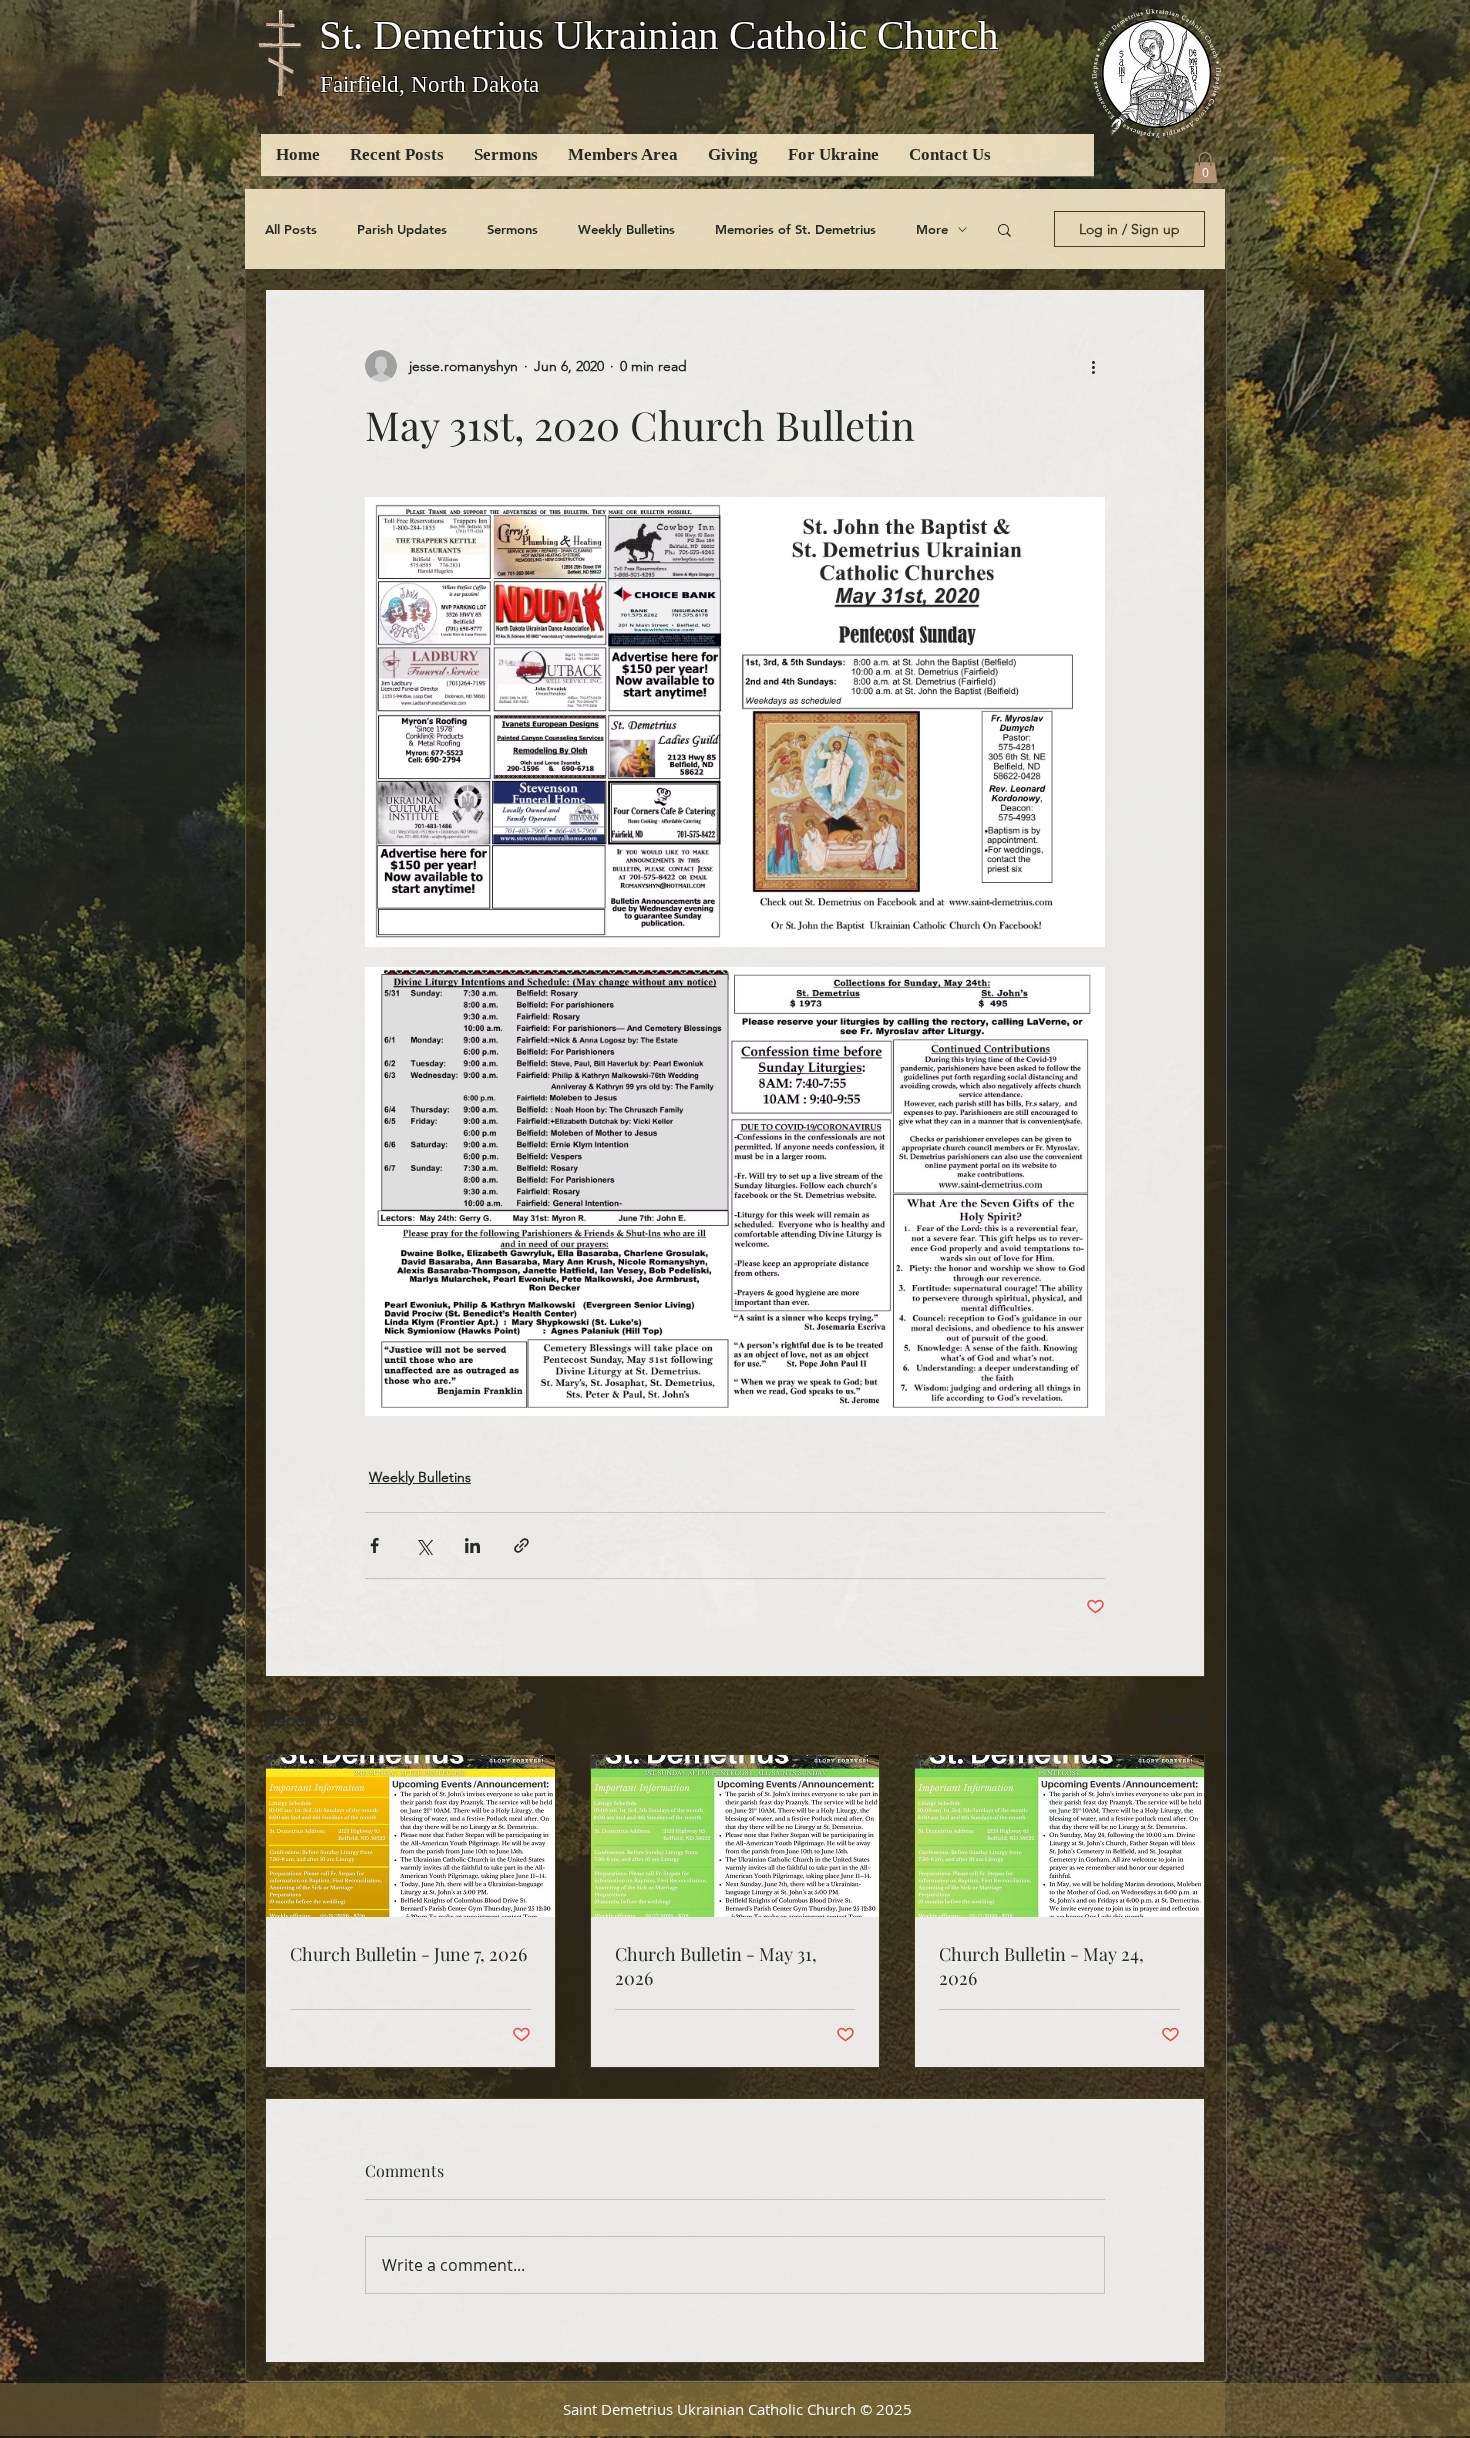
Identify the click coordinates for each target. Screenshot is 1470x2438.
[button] (1205, 167)
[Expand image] (735, 721)
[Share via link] (521, 1545)
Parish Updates (402, 229)
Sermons (512, 229)
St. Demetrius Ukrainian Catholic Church (659, 35)
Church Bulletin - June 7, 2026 (408, 1954)
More (932, 229)
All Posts (291, 229)
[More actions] (1093, 366)
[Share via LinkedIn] (472, 1545)
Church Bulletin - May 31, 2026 (716, 1966)
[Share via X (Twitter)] (423, 1545)
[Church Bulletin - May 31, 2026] (735, 1836)
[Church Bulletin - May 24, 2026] (1059, 1836)
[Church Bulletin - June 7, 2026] (410, 1836)
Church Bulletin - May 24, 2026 (1041, 1966)
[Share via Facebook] (374, 1545)
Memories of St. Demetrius (795, 229)
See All (1183, 1717)
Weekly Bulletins (626, 229)
